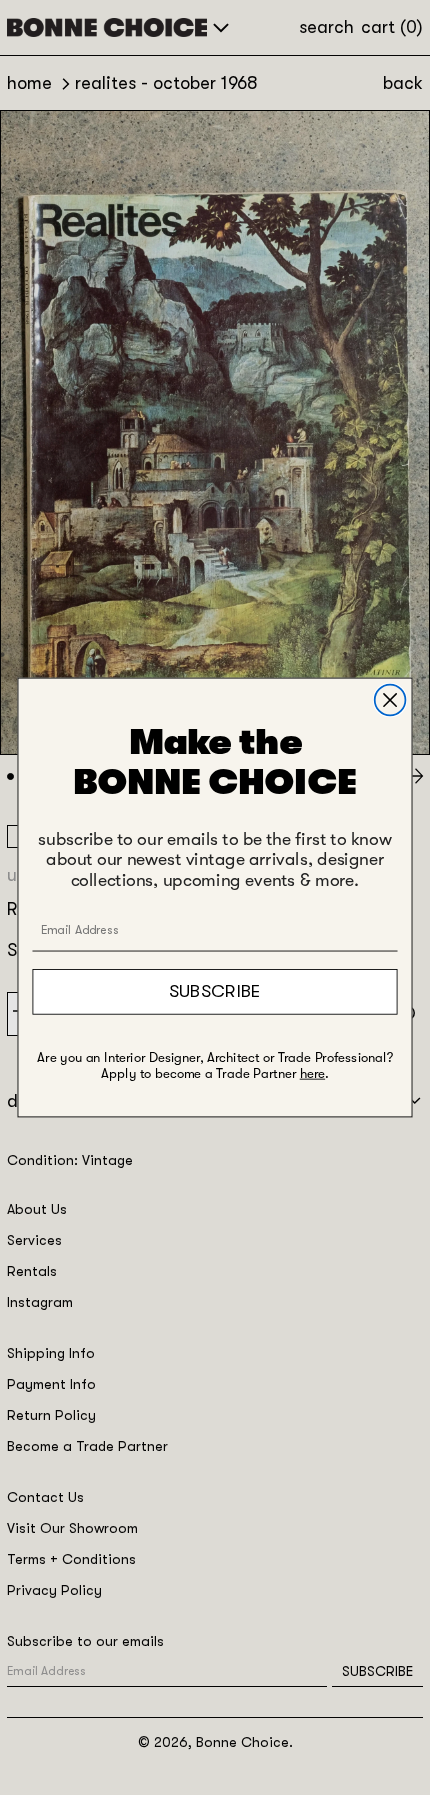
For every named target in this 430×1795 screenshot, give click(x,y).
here (312, 1074)
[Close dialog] (390, 700)
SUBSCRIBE (215, 991)
